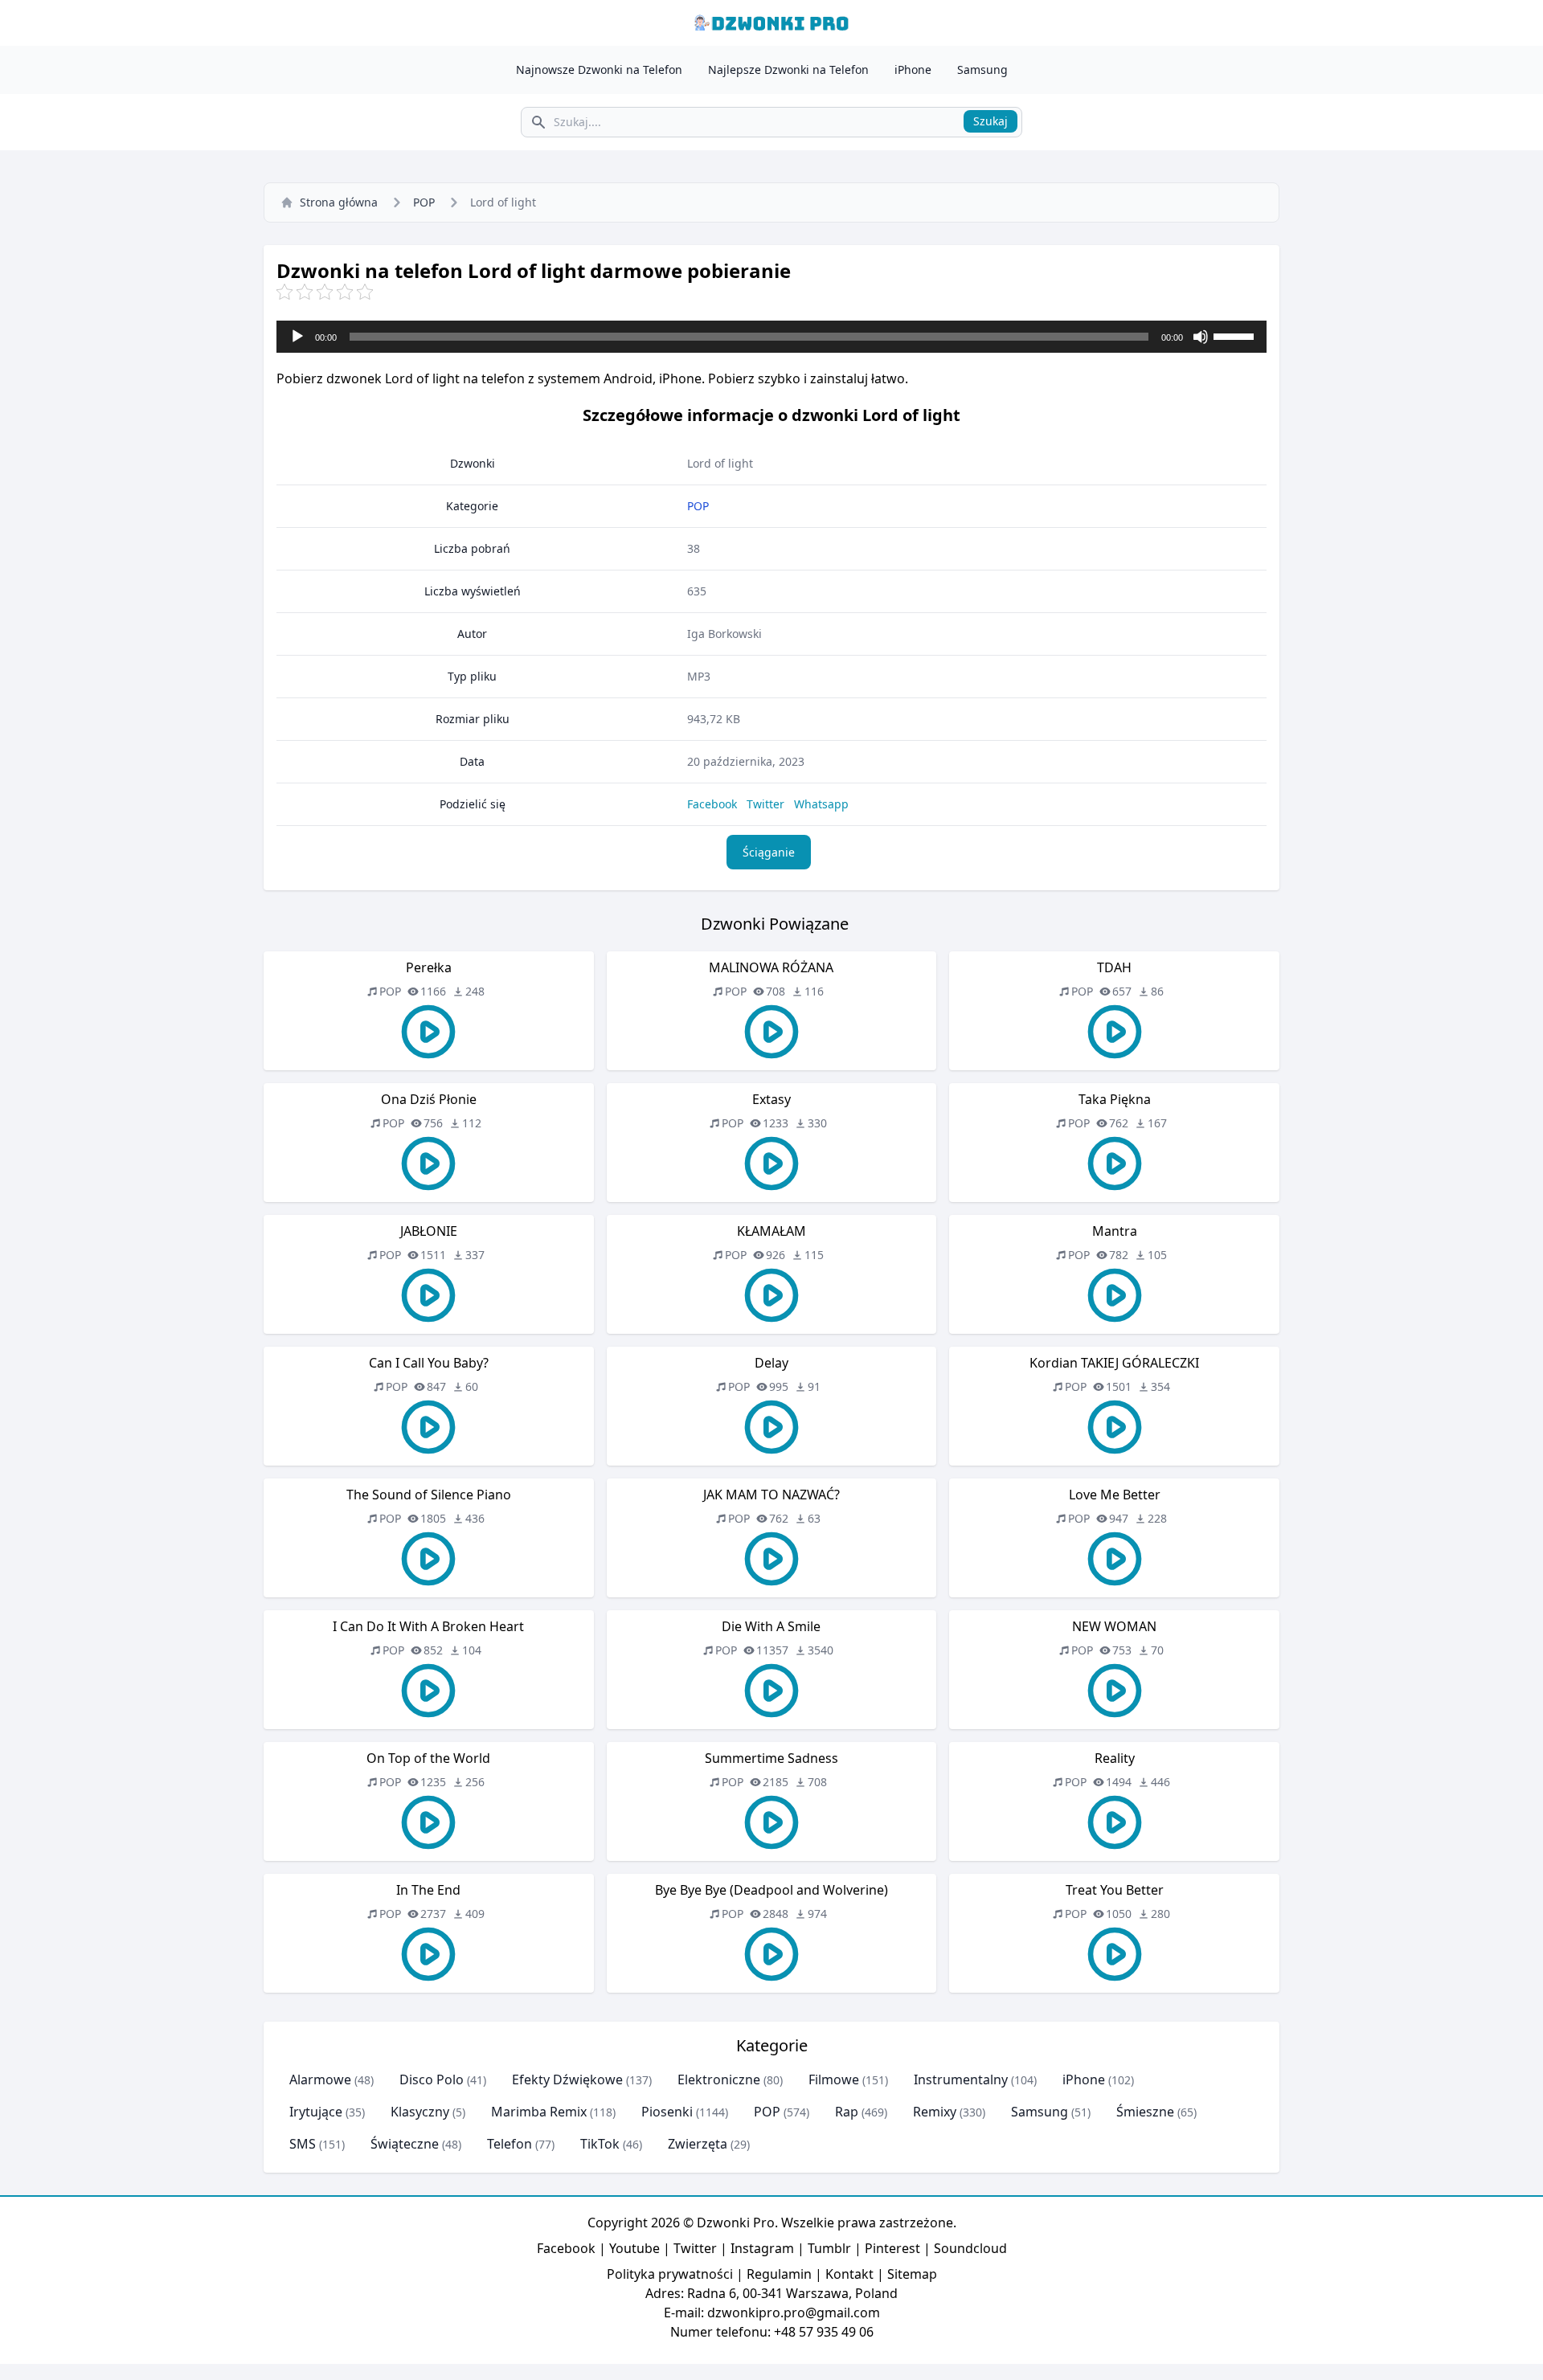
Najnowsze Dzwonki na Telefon (599, 70)
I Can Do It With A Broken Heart (428, 1626)
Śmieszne (1145, 2112)
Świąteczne (405, 2144)
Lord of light (720, 463)
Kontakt (849, 2274)
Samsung (982, 70)
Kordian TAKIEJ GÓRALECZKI (1114, 1363)
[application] (771, 337)
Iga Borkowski (724, 634)
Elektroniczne (719, 2079)
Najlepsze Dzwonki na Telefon (788, 70)
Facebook (712, 804)
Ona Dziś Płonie (429, 1099)
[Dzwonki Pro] (771, 23)
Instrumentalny (961, 2079)
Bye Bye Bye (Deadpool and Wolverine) (771, 1890)
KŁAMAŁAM (771, 1231)
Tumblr (829, 2248)
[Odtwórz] (297, 337)
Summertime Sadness (771, 1758)
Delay (771, 1363)
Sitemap (912, 2274)
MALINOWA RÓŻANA (771, 967)
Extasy (771, 1099)
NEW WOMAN (1114, 1626)
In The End (428, 1890)
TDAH (1114, 967)
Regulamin (779, 2274)
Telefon (510, 2144)
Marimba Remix (539, 2112)
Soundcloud (970, 2248)
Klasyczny (420, 2112)
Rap (847, 2112)
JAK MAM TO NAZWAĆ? (771, 1495)
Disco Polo (432, 2079)
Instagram (762, 2248)
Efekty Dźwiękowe (567, 2079)
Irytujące (316, 2112)
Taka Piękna (1115, 1099)
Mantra (1115, 1231)
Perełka (429, 967)
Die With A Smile (771, 1626)
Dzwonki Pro (736, 2223)
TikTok (600, 2144)
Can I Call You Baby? (429, 1363)
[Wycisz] (1201, 337)
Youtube (634, 2248)
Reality (1115, 1758)
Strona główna (339, 202)
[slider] (1236, 335)
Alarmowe (320, 2079)
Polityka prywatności (670, 2274)
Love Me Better (1115, 1495)
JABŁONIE (429, 1231)
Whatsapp (821, 804)
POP (424, 202)
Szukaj (990, 121)
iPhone (913, 70)
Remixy (935, 2112)
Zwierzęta (698, 2144)
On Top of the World (428, 1758)
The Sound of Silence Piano (429, 1495)
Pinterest (892, 2248)
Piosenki (667, 2112)
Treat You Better (1115, 1890)
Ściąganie (769, 852)
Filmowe (834, 2079)
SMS (303, 2144)
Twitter (765, 804)
